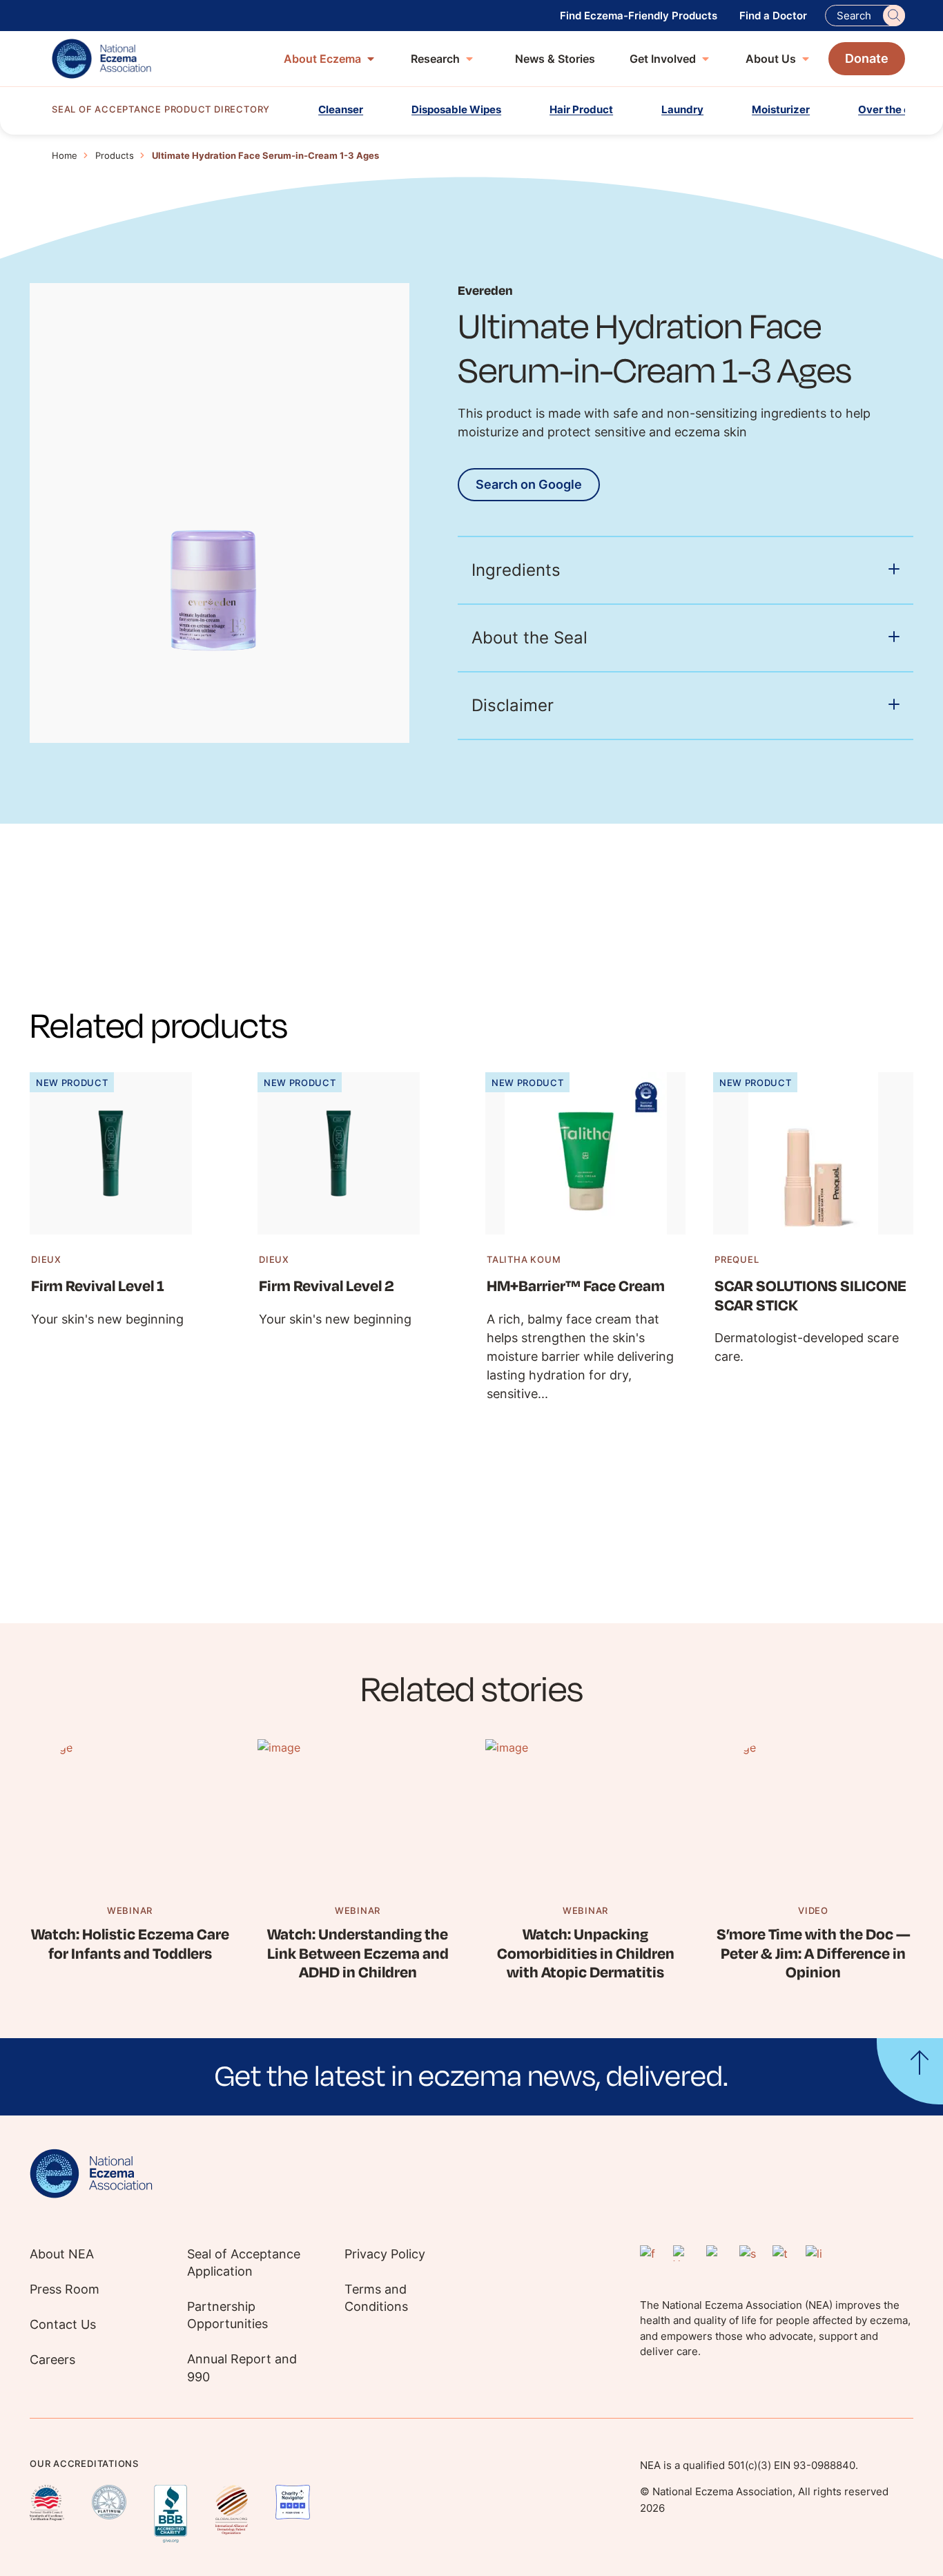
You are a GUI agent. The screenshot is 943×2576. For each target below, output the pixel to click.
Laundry (682, 109)
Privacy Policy (385, 2254)
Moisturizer (781, 109)
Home (65, 155)
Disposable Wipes (456, 109)
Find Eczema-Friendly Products (639, 16)
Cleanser (341, 109)
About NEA (62, 2254)
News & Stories (555, 59)
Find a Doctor (773, 16)
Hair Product (581, 109)
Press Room (65, 2289)
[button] (471, 2077)
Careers (52, 2360)
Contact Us (63, 2324)
